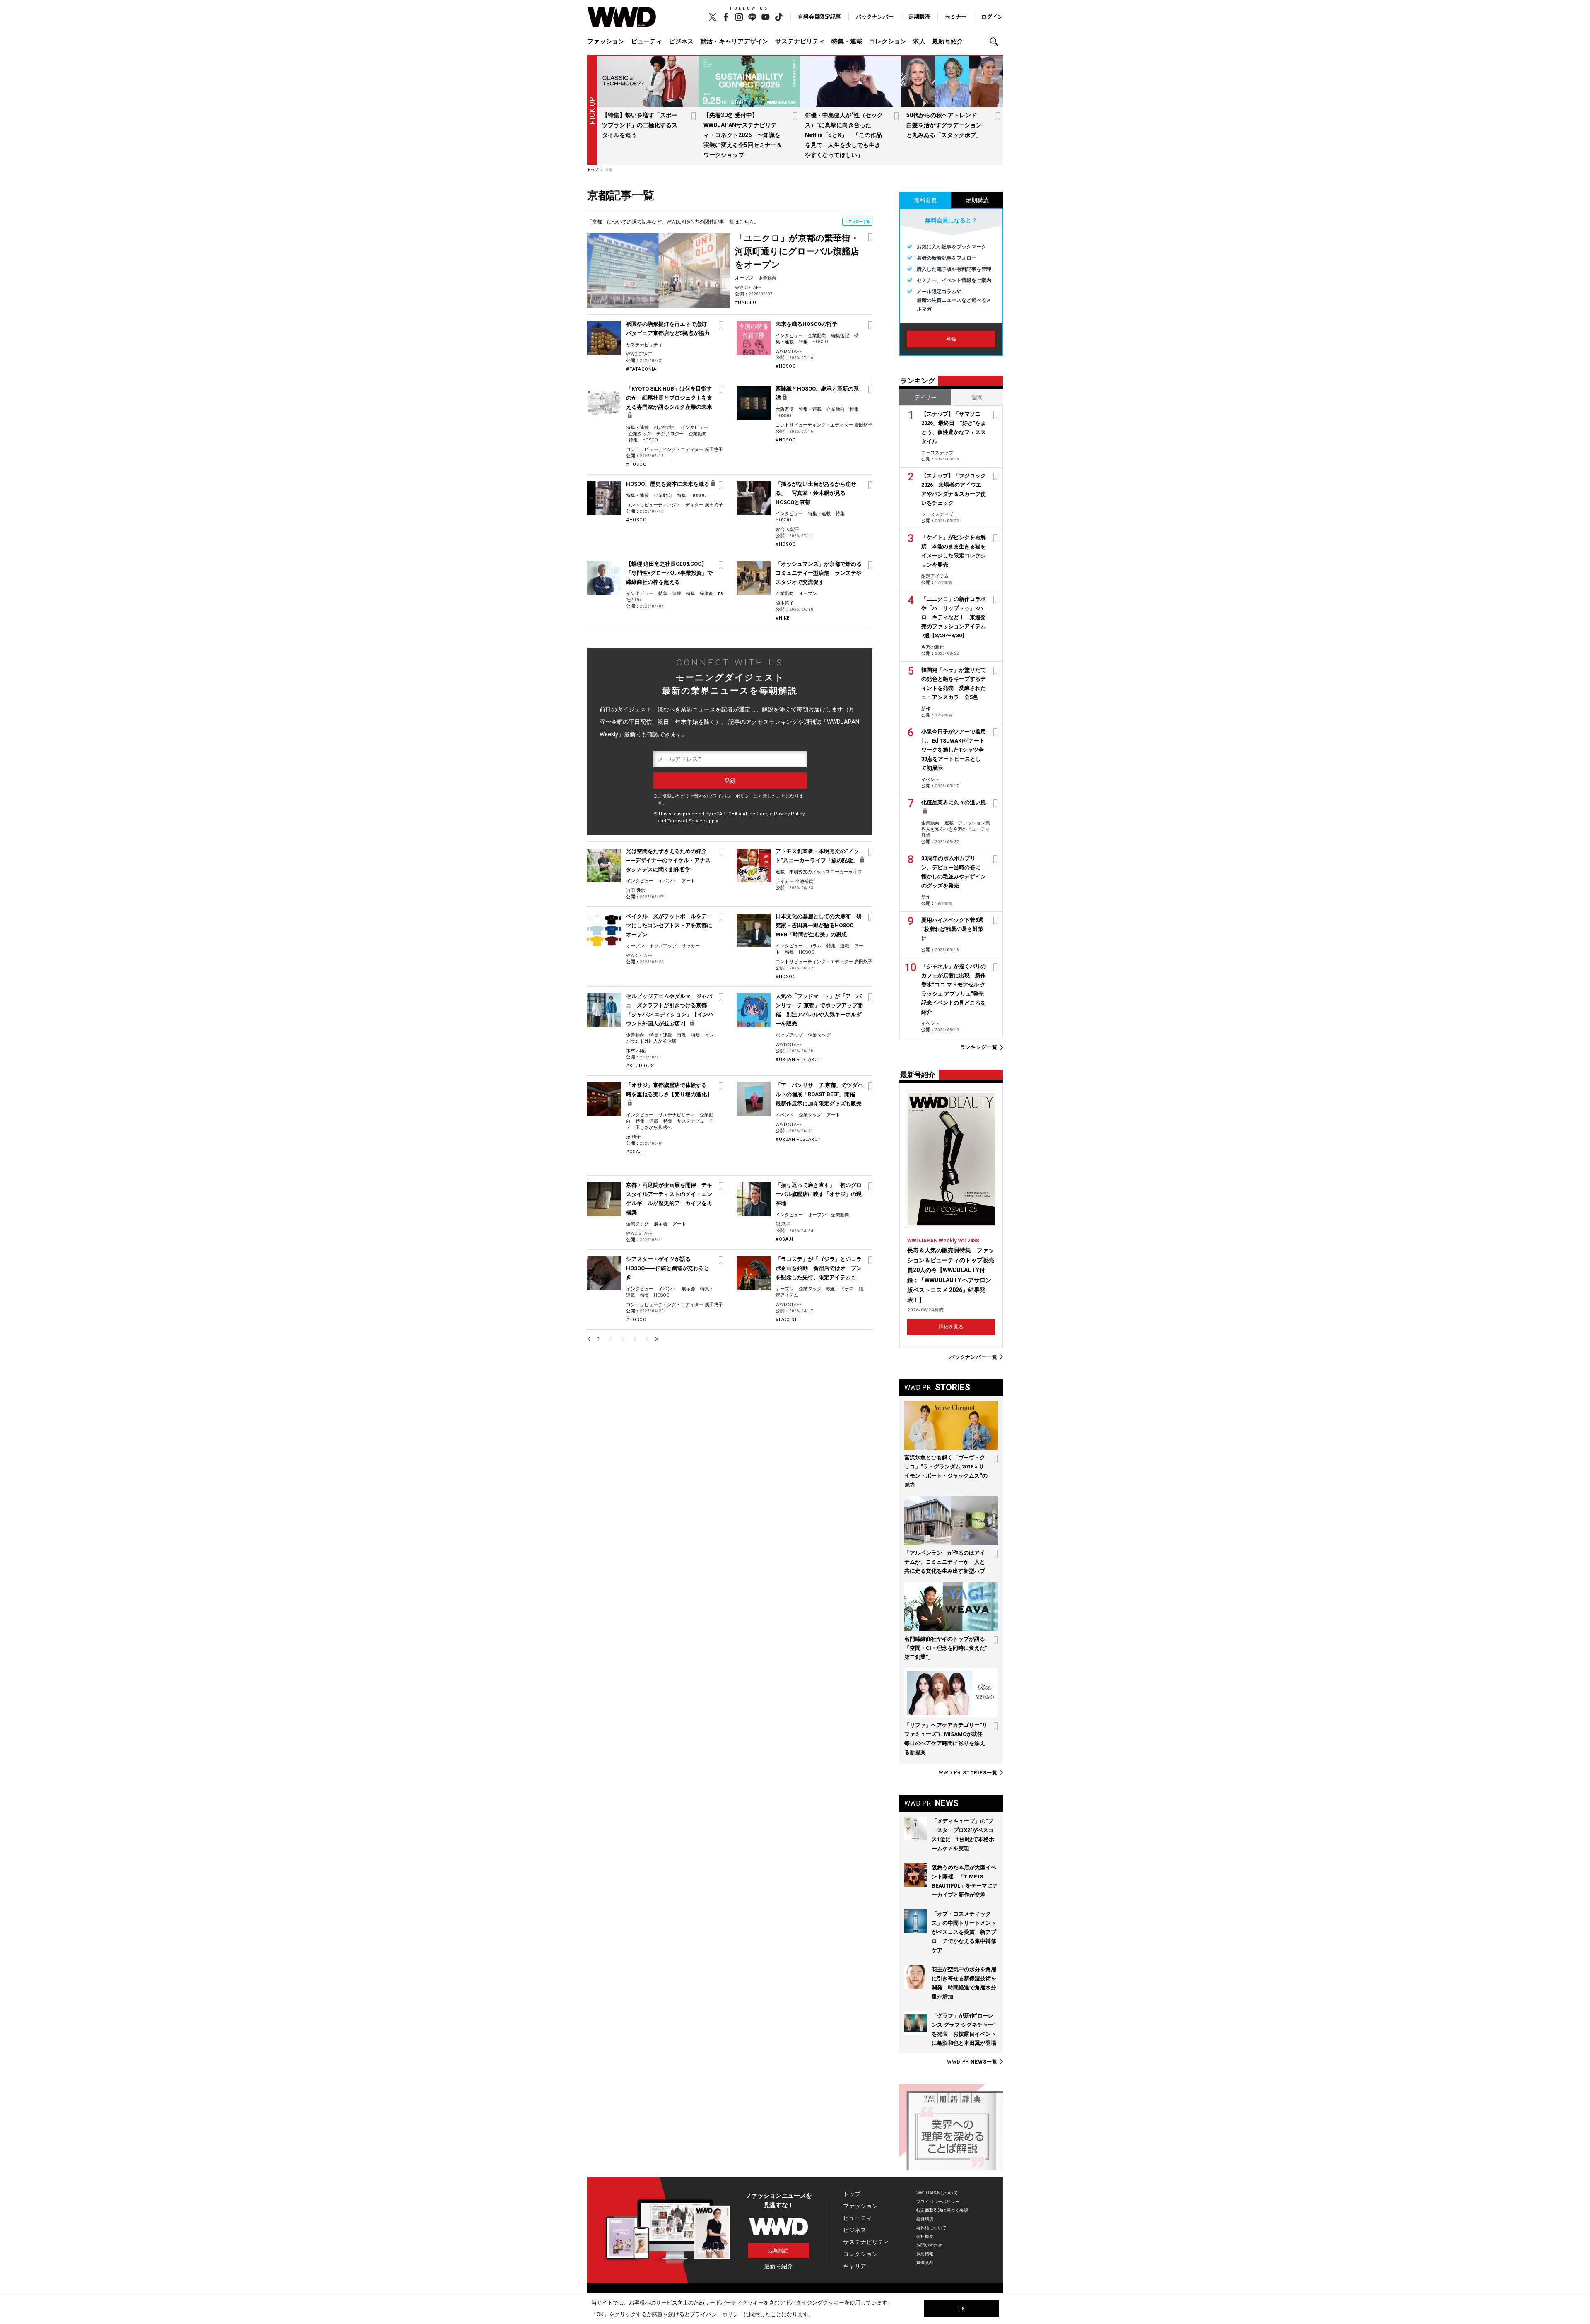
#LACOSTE (788, 1320)
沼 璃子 (634, 1137)
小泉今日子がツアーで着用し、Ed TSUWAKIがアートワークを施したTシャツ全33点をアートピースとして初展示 (954, 750)
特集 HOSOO (813, 342)
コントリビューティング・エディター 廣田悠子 (675, 450)
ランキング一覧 (979, 1047)
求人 (919, 41)
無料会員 (925, 200)
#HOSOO (786, 366)
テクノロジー (670, 434)
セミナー (956, 17)
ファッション (606, 41)
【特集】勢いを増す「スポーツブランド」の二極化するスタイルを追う (640, 125)
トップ (852, 2194)
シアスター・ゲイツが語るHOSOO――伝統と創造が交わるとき (668, 1268)
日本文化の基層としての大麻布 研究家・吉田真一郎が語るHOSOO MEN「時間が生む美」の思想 (819, 925)
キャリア (855, 2266)
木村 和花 (636, 1051)
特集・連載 (847, 41)
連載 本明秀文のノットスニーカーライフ (819, 872)
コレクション (888, 41)
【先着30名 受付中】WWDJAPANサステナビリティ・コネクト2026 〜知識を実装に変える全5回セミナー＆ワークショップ (743, 135)
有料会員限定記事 (819, 17)
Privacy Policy (789, 814)
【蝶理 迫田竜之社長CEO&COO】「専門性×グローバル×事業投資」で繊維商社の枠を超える (669, 573)
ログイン (992, 17)
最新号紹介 (948, 41)
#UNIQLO (746, 303)
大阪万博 (785, 409)
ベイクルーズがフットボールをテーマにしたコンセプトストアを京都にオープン (669, 925)
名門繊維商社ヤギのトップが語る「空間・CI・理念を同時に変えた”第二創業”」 (946, 1648)
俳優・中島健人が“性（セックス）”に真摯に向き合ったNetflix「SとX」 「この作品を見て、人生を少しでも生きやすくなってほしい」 (844, 135)
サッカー (691, 946)
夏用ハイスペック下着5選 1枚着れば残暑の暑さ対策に (955, 929)
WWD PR (968, 1773)
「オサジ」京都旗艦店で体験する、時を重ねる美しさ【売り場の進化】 (669, 1090)
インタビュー (789, 336)
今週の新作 (933, 647)
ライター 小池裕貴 (794, 881)
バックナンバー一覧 (973, 1357)
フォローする (859, 222)
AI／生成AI (665, 428)
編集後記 (840, 336)
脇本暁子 (785, 603)
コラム (815, 946)
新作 (926, 709)
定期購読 (919, 17)
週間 (977, 397)
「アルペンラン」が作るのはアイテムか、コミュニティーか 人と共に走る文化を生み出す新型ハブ (945, 1562)
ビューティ (647, 41)
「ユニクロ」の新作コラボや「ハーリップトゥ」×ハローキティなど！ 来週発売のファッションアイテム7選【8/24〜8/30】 (954, 617)
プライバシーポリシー (731, 796)
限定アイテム (935, 576)
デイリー (925, 397)
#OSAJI (635, 1152)
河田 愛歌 (636, 891)
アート (688, 881)
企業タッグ (640, 434)
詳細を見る (951, 1327)
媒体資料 (925, 2263)
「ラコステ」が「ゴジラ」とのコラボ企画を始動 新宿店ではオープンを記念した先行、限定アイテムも (819, 1268)
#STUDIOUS (640, 1066)
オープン (744, 278)
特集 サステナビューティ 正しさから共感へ (670, 1124)
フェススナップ (937, 453)
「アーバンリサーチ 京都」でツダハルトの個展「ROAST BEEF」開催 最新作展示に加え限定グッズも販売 (819, 1094)
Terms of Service (686, 821)
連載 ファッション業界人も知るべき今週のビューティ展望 (956, 829)
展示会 (661, 1224)
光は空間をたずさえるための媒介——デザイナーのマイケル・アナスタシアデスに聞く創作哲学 (668, 860)
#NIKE (783, 618)
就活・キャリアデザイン (734, 41)
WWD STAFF (748, 288)
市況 (682, 1035)
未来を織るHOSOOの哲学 (806, 324)
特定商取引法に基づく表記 (942, 2210)
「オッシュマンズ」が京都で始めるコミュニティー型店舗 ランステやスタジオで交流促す (819, 573)
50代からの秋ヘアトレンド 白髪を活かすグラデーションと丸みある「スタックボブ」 (944, 125)
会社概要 (925, 2236)
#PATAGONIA (641, 369)
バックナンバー (875, 17)
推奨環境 (925, 2219)
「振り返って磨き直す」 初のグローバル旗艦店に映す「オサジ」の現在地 (819, 1194)
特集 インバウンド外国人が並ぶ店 (670, 1038)
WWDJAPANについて (937, 2193)
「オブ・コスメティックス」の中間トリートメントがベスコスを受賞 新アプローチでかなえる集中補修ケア (964, 1932)
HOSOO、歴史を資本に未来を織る (668, 484)
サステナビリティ (800, 41)
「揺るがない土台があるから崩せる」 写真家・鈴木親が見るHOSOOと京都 (816, 493)
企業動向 (767, 278)
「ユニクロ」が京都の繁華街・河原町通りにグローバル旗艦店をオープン (797, 251)
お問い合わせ (929, 2245)
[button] (996, 42)
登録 (951, 339)
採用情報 (925, 2254)
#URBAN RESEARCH (798, 1060)
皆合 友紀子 (788, 529)
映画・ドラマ (840, 1289)
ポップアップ (663, 946)
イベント (667, 881)
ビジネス (681, 41)
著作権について (931, 2228)
